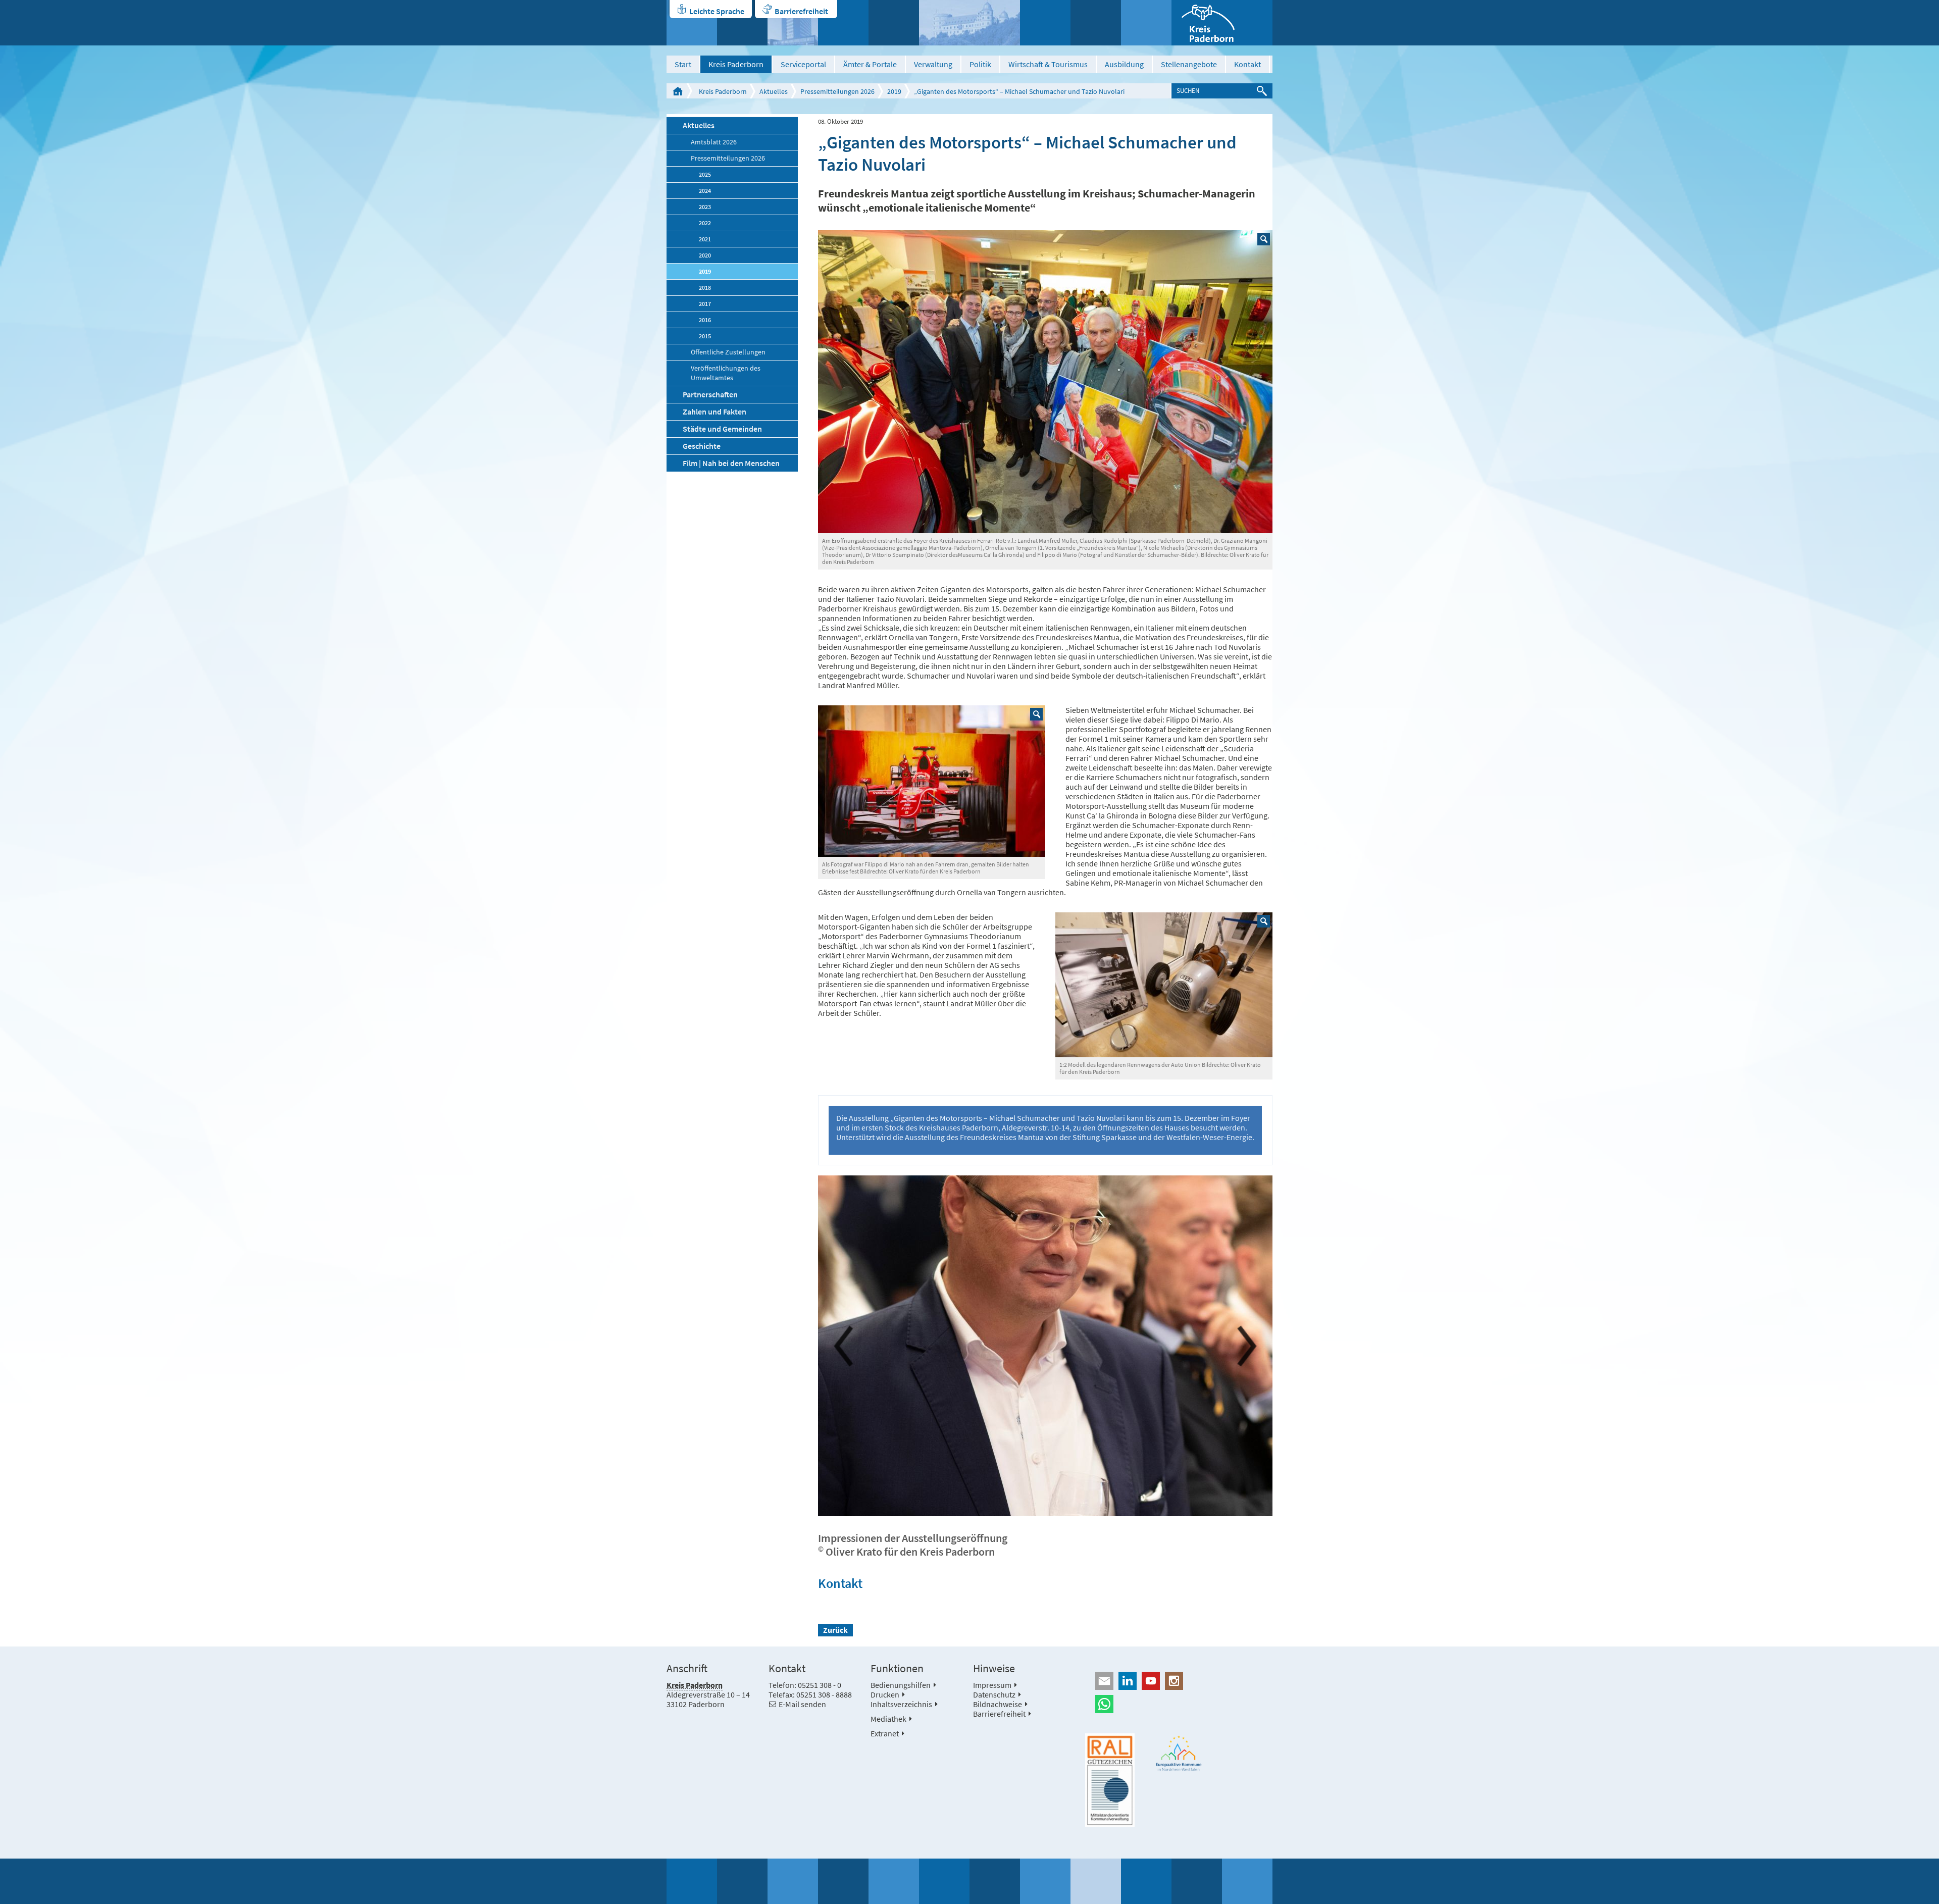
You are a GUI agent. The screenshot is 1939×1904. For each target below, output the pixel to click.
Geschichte (702, 446)
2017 (705, 304)
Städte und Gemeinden (722, 429)
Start (683, 64)
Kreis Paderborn (736, 64)
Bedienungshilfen (901, 1685)
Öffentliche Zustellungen (728, 352)
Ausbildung (1124, 64)
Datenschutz (994, 1694)
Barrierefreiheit (801, 11)
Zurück (835, 1630)
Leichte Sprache (717, 11)
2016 (705, 320)
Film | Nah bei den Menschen (731, 463)
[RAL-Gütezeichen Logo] (1110, 1780)
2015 (705, 336)
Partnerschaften (710, 394)
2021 (705, 239)
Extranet (885, 1733)
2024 (705, 191)
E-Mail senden (802, 1704)
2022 (705, 223)
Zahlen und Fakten (715, 411)
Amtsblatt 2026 (714, 142)
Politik (980, 64)
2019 (894, 91)
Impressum (992, 1685)
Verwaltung (933, 64)
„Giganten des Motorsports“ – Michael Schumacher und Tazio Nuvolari (1019, 91)
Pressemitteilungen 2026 (837, 91)
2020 (705, 255)
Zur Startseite (678, 91)
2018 (705, 288)
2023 (705, 207)
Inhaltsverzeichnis (901, 1704)
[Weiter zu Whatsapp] (1179, 1704)
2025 (705, 174)
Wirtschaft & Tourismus (1048, 64)
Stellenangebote (1189, 64)
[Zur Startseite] (1222, 23)
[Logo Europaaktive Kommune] (1179, 1753)
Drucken (885, 1694)
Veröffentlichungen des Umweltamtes (726, 373)
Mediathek (888, 1719)
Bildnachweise (998, 1704)
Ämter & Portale (870, 64)
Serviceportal (803, 64)
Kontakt (1247, 64)
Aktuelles (774, 91)
